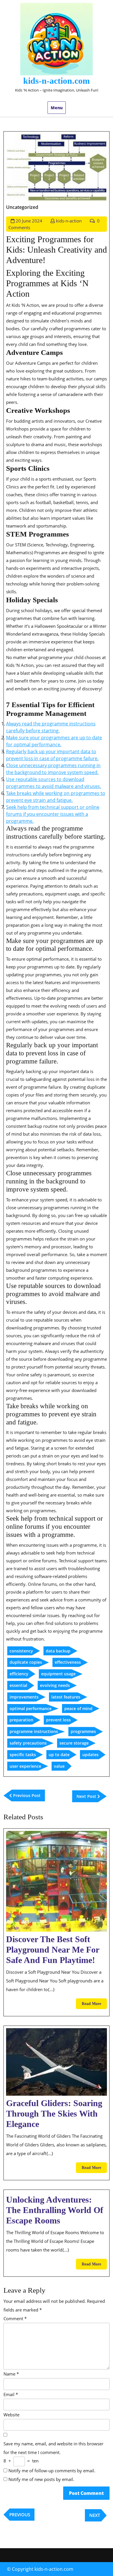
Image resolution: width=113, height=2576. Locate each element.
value (59, 1766)
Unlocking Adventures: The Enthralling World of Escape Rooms (55, 2210)
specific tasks (23, 1755)
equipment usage (58, 1674)
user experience (25, 1766)
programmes (83, 1731)
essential (18, 1685)
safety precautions (28, 1743)
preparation (21, 1720)
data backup (58, 1651)
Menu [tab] (57, 108)
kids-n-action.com (57, 81)
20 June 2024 (29, 221)
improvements (24, 1697)
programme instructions (34, 1731)
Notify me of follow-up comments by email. (52, 2471)
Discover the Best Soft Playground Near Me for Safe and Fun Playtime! (53, 1950)
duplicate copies (26, 1662)
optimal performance (31, 1708)
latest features (66, 1697)
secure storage (74, 1743)
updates (90, 1755)
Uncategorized (22, 207)
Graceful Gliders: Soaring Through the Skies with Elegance (54, 2113)
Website (11, 2415)
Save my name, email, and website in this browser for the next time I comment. (53, 2448)
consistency (21, 1651)
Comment (15, 2318)
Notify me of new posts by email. (41, 2479)
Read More (94, 2005)
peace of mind (78, 1708)
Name (11, 2374)
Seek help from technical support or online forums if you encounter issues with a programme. (53, 814)
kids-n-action (69, 221)
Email (11, 2394)
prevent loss (58, 1720)
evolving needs (55, 1685)
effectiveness (68, 1662)
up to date (59, 1755)
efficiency (19, 1674)
